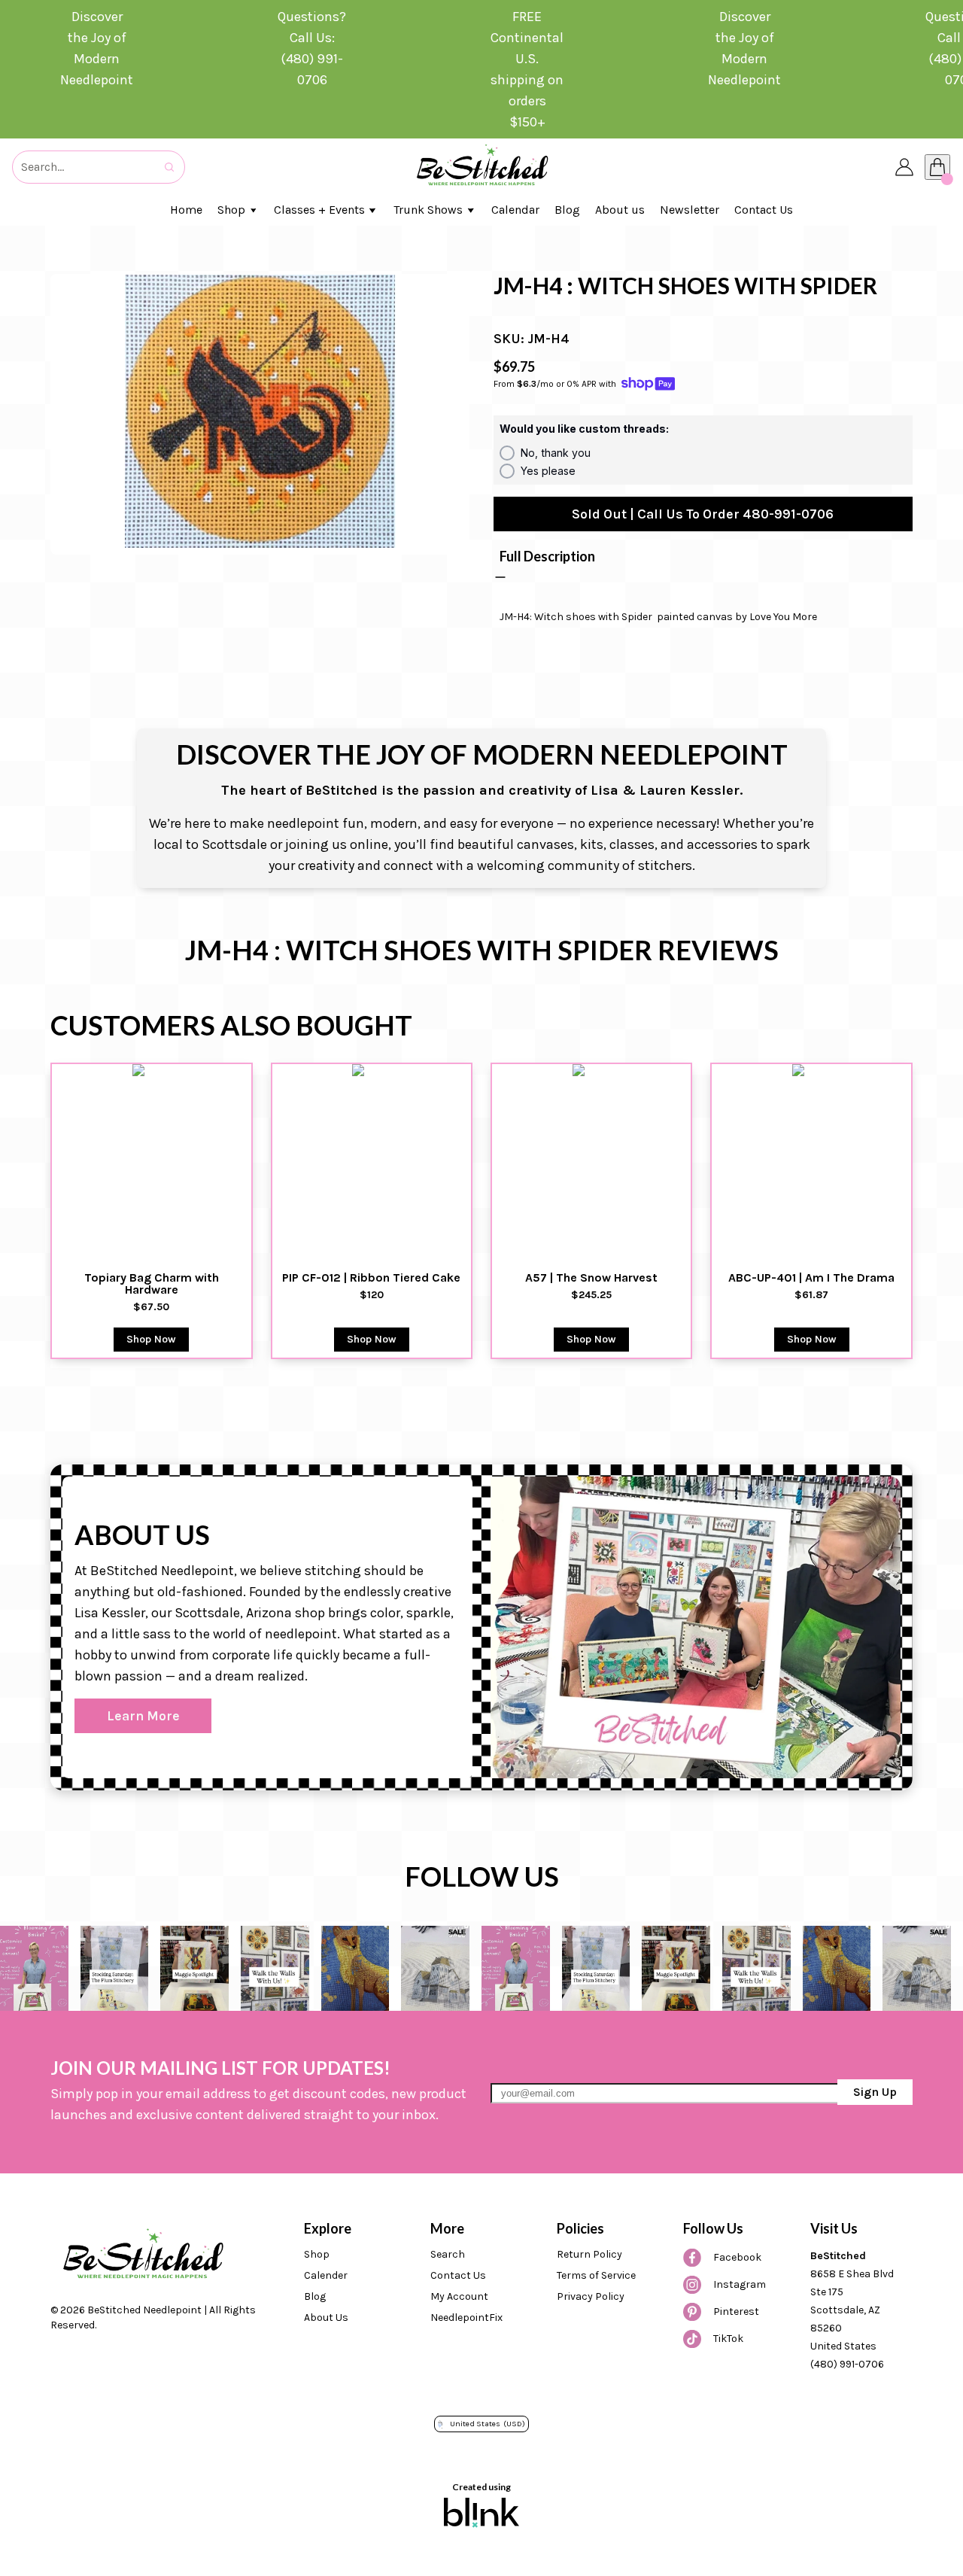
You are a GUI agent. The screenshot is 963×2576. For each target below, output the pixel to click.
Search (448, 2254)
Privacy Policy (591, 2296)
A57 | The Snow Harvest (591, 1278)
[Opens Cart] (937, 167)
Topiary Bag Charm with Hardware (153, 1284)
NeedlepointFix (466, 2317)
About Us (326, 2317)
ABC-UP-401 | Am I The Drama (811, 1278)
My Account (459, 2296)
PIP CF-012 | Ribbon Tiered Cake (371, 1278)
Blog (315, 2296)
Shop (317, 2254)
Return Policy (589, 2254)
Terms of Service (596, 2275)
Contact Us (458, 2275)
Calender (326, 2275)
